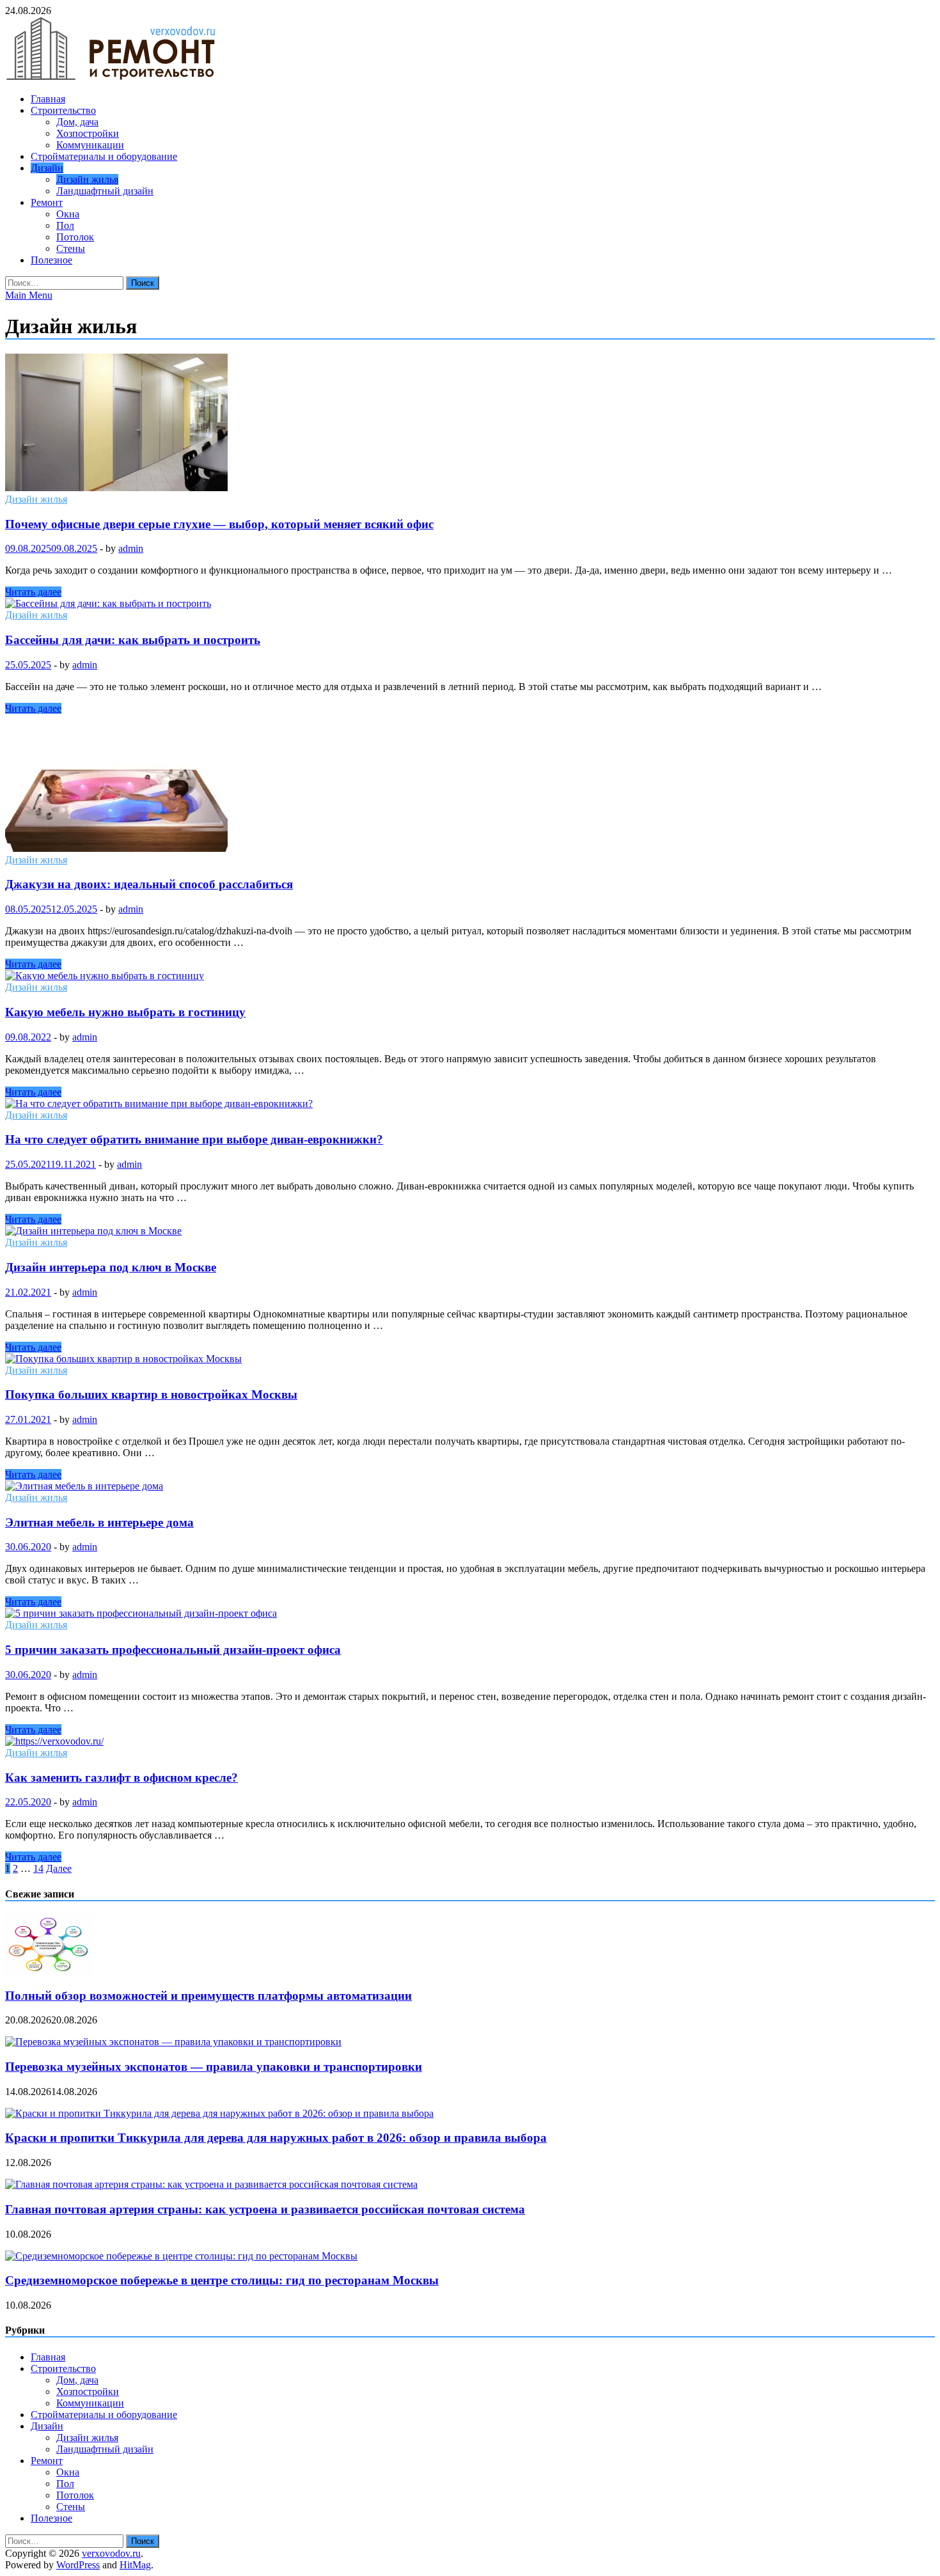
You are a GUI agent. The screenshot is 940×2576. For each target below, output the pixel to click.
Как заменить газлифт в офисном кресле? (121, 1778)
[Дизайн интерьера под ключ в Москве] (470, 1231)
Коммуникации (90, 145)
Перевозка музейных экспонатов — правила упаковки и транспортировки (214, 2067)
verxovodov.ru (111, 2553)
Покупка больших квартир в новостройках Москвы (151, 1394)
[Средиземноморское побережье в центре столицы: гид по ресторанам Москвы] (181, 2256)
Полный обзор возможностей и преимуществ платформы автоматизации (208, 1996)
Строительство (63, 110)
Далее (59, 1868)
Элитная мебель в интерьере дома (99, 1522)
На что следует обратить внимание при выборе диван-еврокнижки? (194, 1139)
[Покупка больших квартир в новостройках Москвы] (470, 1359)
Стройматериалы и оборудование (104, 156)
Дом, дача (77, 122)
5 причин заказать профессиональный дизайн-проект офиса (173, 1650)
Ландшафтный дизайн (105, 191)
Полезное (51, 260)
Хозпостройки (88, 133)
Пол (65, 225)
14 (38, 1868)
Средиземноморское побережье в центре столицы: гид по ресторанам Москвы (222, 2280)
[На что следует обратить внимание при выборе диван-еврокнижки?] (470, 1104)
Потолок (75, 237)
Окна (68, 214)
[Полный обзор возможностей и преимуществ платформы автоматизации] (48, 1971)
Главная (48, 99)
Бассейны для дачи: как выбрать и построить (133, 640)
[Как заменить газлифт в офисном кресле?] (470, 1741)
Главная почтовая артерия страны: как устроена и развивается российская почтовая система (265, 2209)
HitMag (135, 2565)
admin (131, 548)
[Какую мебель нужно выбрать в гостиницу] (470, 976)
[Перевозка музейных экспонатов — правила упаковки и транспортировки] (173, 2042)
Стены (71, 248)
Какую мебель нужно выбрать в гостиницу (125, 1012)
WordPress (78, 2565)
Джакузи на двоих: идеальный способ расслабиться (149, 884)
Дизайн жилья (87, 179)
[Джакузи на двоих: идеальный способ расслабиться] (470, 784)
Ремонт (47, 202)
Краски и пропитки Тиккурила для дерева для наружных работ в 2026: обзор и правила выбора (276, 2138)
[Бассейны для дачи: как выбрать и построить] (470, 604)
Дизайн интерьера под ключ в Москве (111, 1267)
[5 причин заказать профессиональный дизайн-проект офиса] (470, 1614)
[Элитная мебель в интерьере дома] (470, 1486)
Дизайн (47, 168)
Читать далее (33, 592)
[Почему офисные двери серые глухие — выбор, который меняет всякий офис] (470, 424)
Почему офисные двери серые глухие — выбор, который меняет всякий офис (219, 524)
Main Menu (29, 295)
